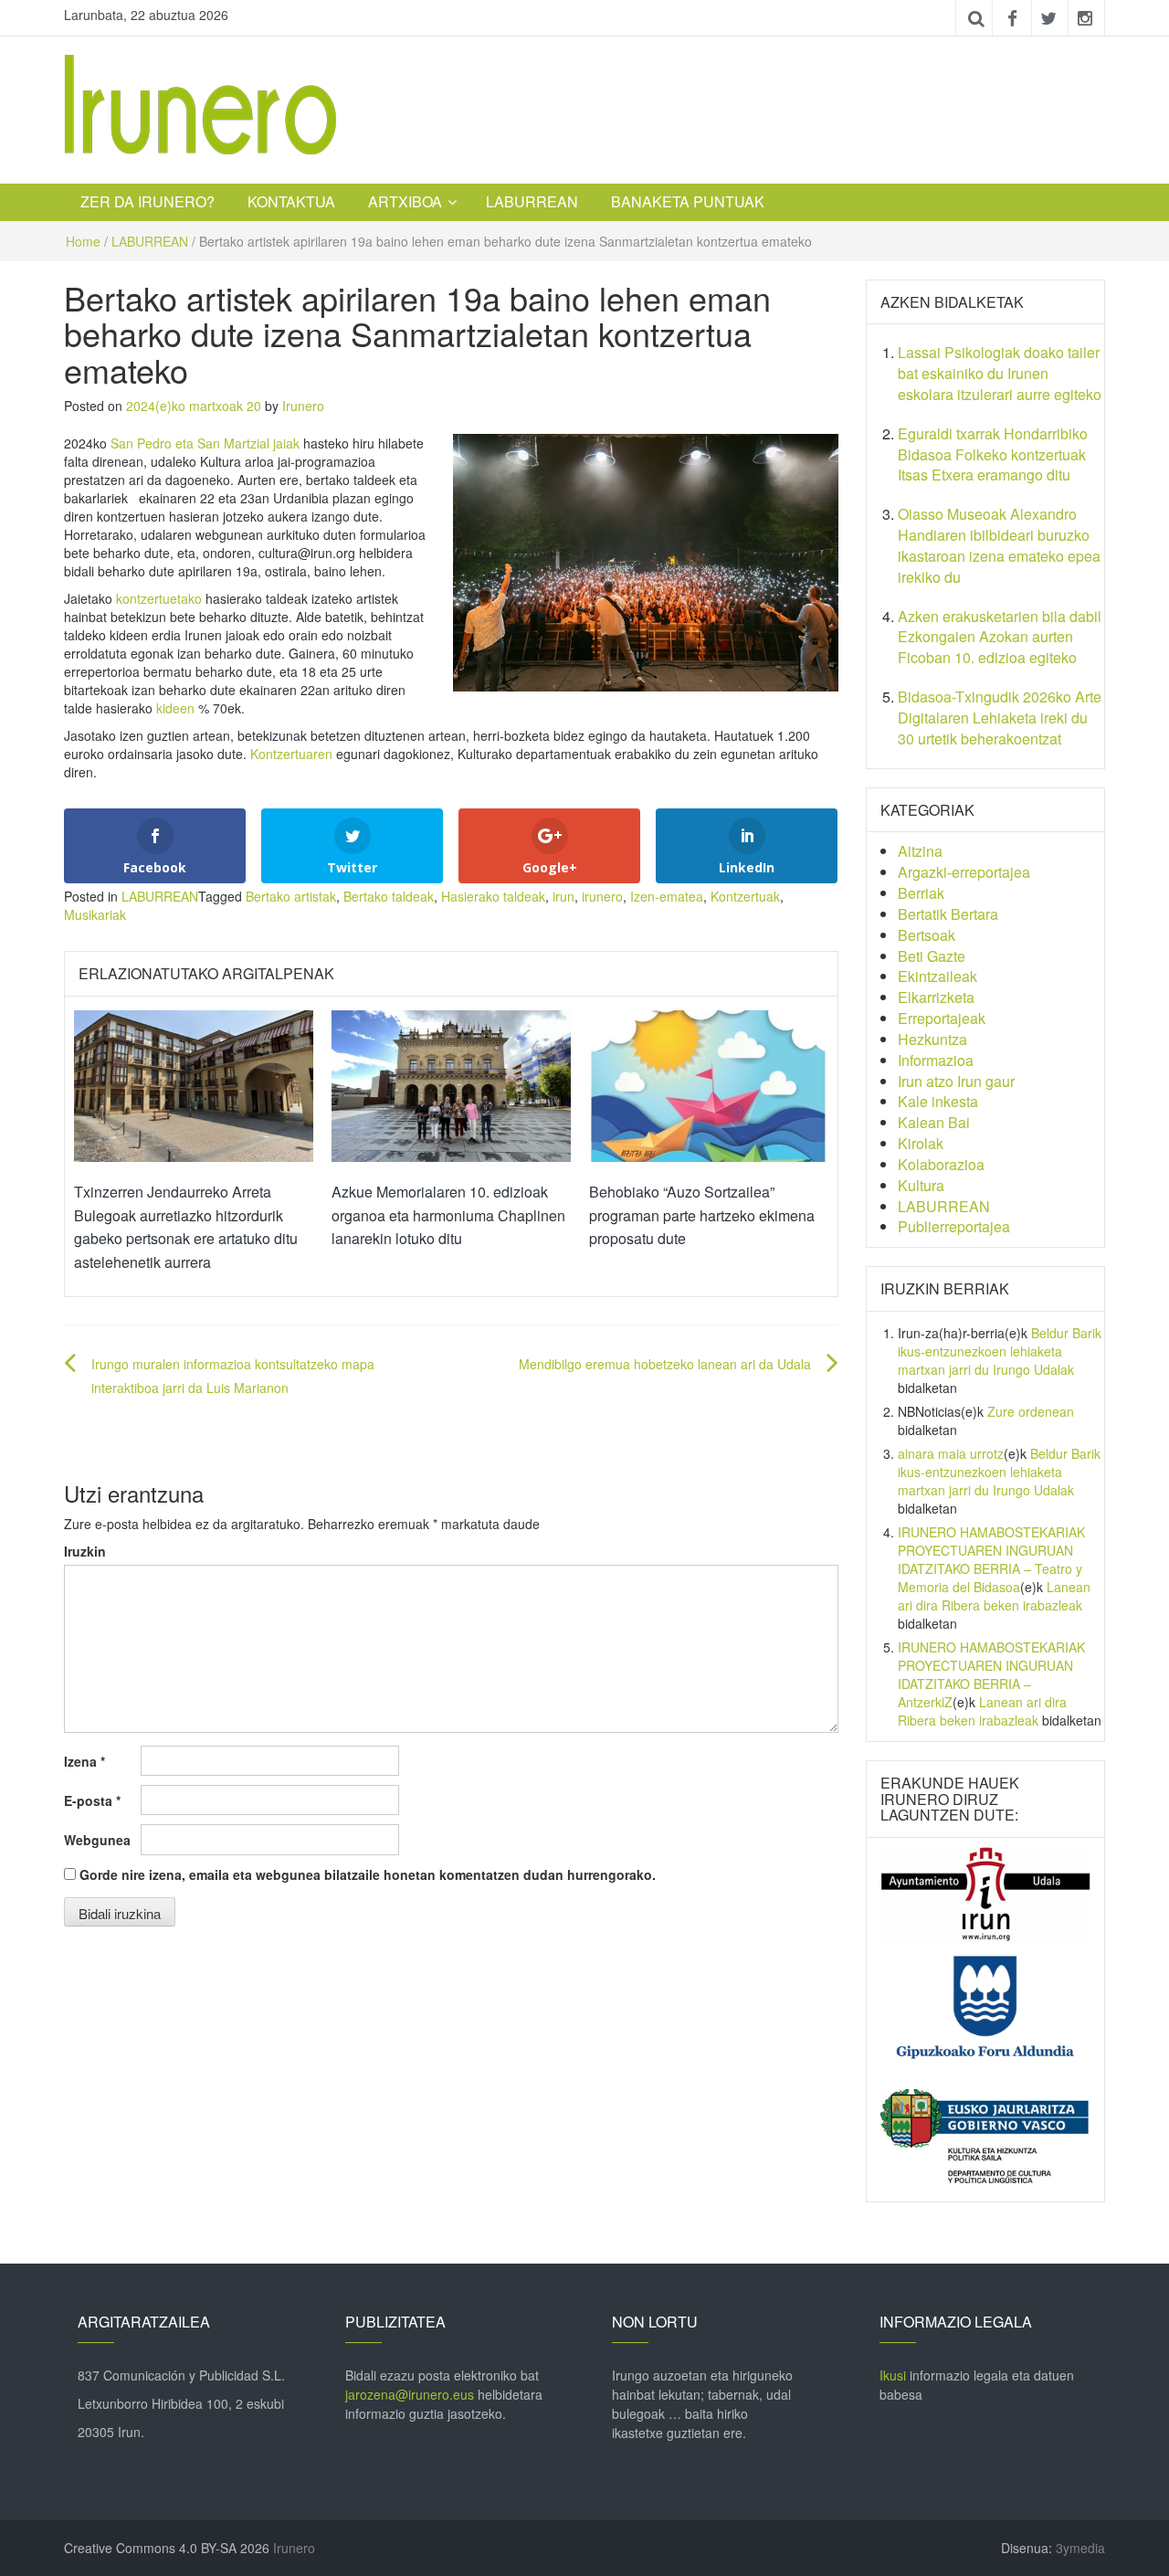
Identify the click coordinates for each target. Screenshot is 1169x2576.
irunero (602, 896)
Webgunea (97, 1840)
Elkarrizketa (936, 997)
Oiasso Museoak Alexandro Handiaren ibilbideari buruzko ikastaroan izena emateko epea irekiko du (999, 545)
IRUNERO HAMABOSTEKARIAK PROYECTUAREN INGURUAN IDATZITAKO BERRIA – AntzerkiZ (991, 1674)
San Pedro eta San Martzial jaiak (205, 443)
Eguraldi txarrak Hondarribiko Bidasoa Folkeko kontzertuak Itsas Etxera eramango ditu (993, 454)
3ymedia (1080, 2548)
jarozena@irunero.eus (410, 2394)
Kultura (921, 1185)
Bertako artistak (291, 896)
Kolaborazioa (941, 1164)
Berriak (921, 893)
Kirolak (921, 1143)
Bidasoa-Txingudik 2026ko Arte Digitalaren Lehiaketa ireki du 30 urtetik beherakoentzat (1000, 718)
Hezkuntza (932, 1039)
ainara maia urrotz (951, 1453)
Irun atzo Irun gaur (956, 1081)
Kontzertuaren (291, 754)
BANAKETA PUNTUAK (688, 201)
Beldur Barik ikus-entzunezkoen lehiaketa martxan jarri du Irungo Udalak (1000, 1351)
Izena (84, 1761)
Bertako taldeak (389, 896)
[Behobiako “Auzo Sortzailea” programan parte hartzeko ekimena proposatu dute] (709, 1084)
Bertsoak (927, 935)
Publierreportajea (954, 1226)
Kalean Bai (934, 1122)
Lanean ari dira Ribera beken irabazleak (994, 1596)
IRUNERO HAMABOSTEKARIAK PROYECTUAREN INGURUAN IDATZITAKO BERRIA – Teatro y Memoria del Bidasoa (991, 1559)
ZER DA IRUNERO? (147, 201)
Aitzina (920, 851)
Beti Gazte (932, 956)
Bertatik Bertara (948, 914)
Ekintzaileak (937, 976)
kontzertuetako (159, 598)
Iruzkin (85, 1551)
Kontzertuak (745, 896)
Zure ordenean (1031, 1411)
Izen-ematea (667, 896)
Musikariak (95, 914)
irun (563, 896)
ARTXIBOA (405, 201)
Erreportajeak (942, 1018)
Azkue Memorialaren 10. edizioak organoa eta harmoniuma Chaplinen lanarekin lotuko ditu (448, 1215)
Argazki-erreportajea (964, 872)
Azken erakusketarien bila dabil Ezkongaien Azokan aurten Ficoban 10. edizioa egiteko (1000, 637)
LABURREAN (532, 201)
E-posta (92, 1800)
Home (83, 241)
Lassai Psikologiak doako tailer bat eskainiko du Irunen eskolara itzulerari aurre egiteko (1000, 373)
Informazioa (936, 1060)
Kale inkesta (938, 1101)
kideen (175, 708)
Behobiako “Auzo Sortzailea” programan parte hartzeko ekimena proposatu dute (702, 1215)
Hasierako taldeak (493, 896)
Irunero (303, 406)
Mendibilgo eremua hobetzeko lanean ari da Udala (665, 1364)
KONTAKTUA (291, 201)
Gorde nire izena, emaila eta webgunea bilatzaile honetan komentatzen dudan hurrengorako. (368, 1874)
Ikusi (893, 2375)
